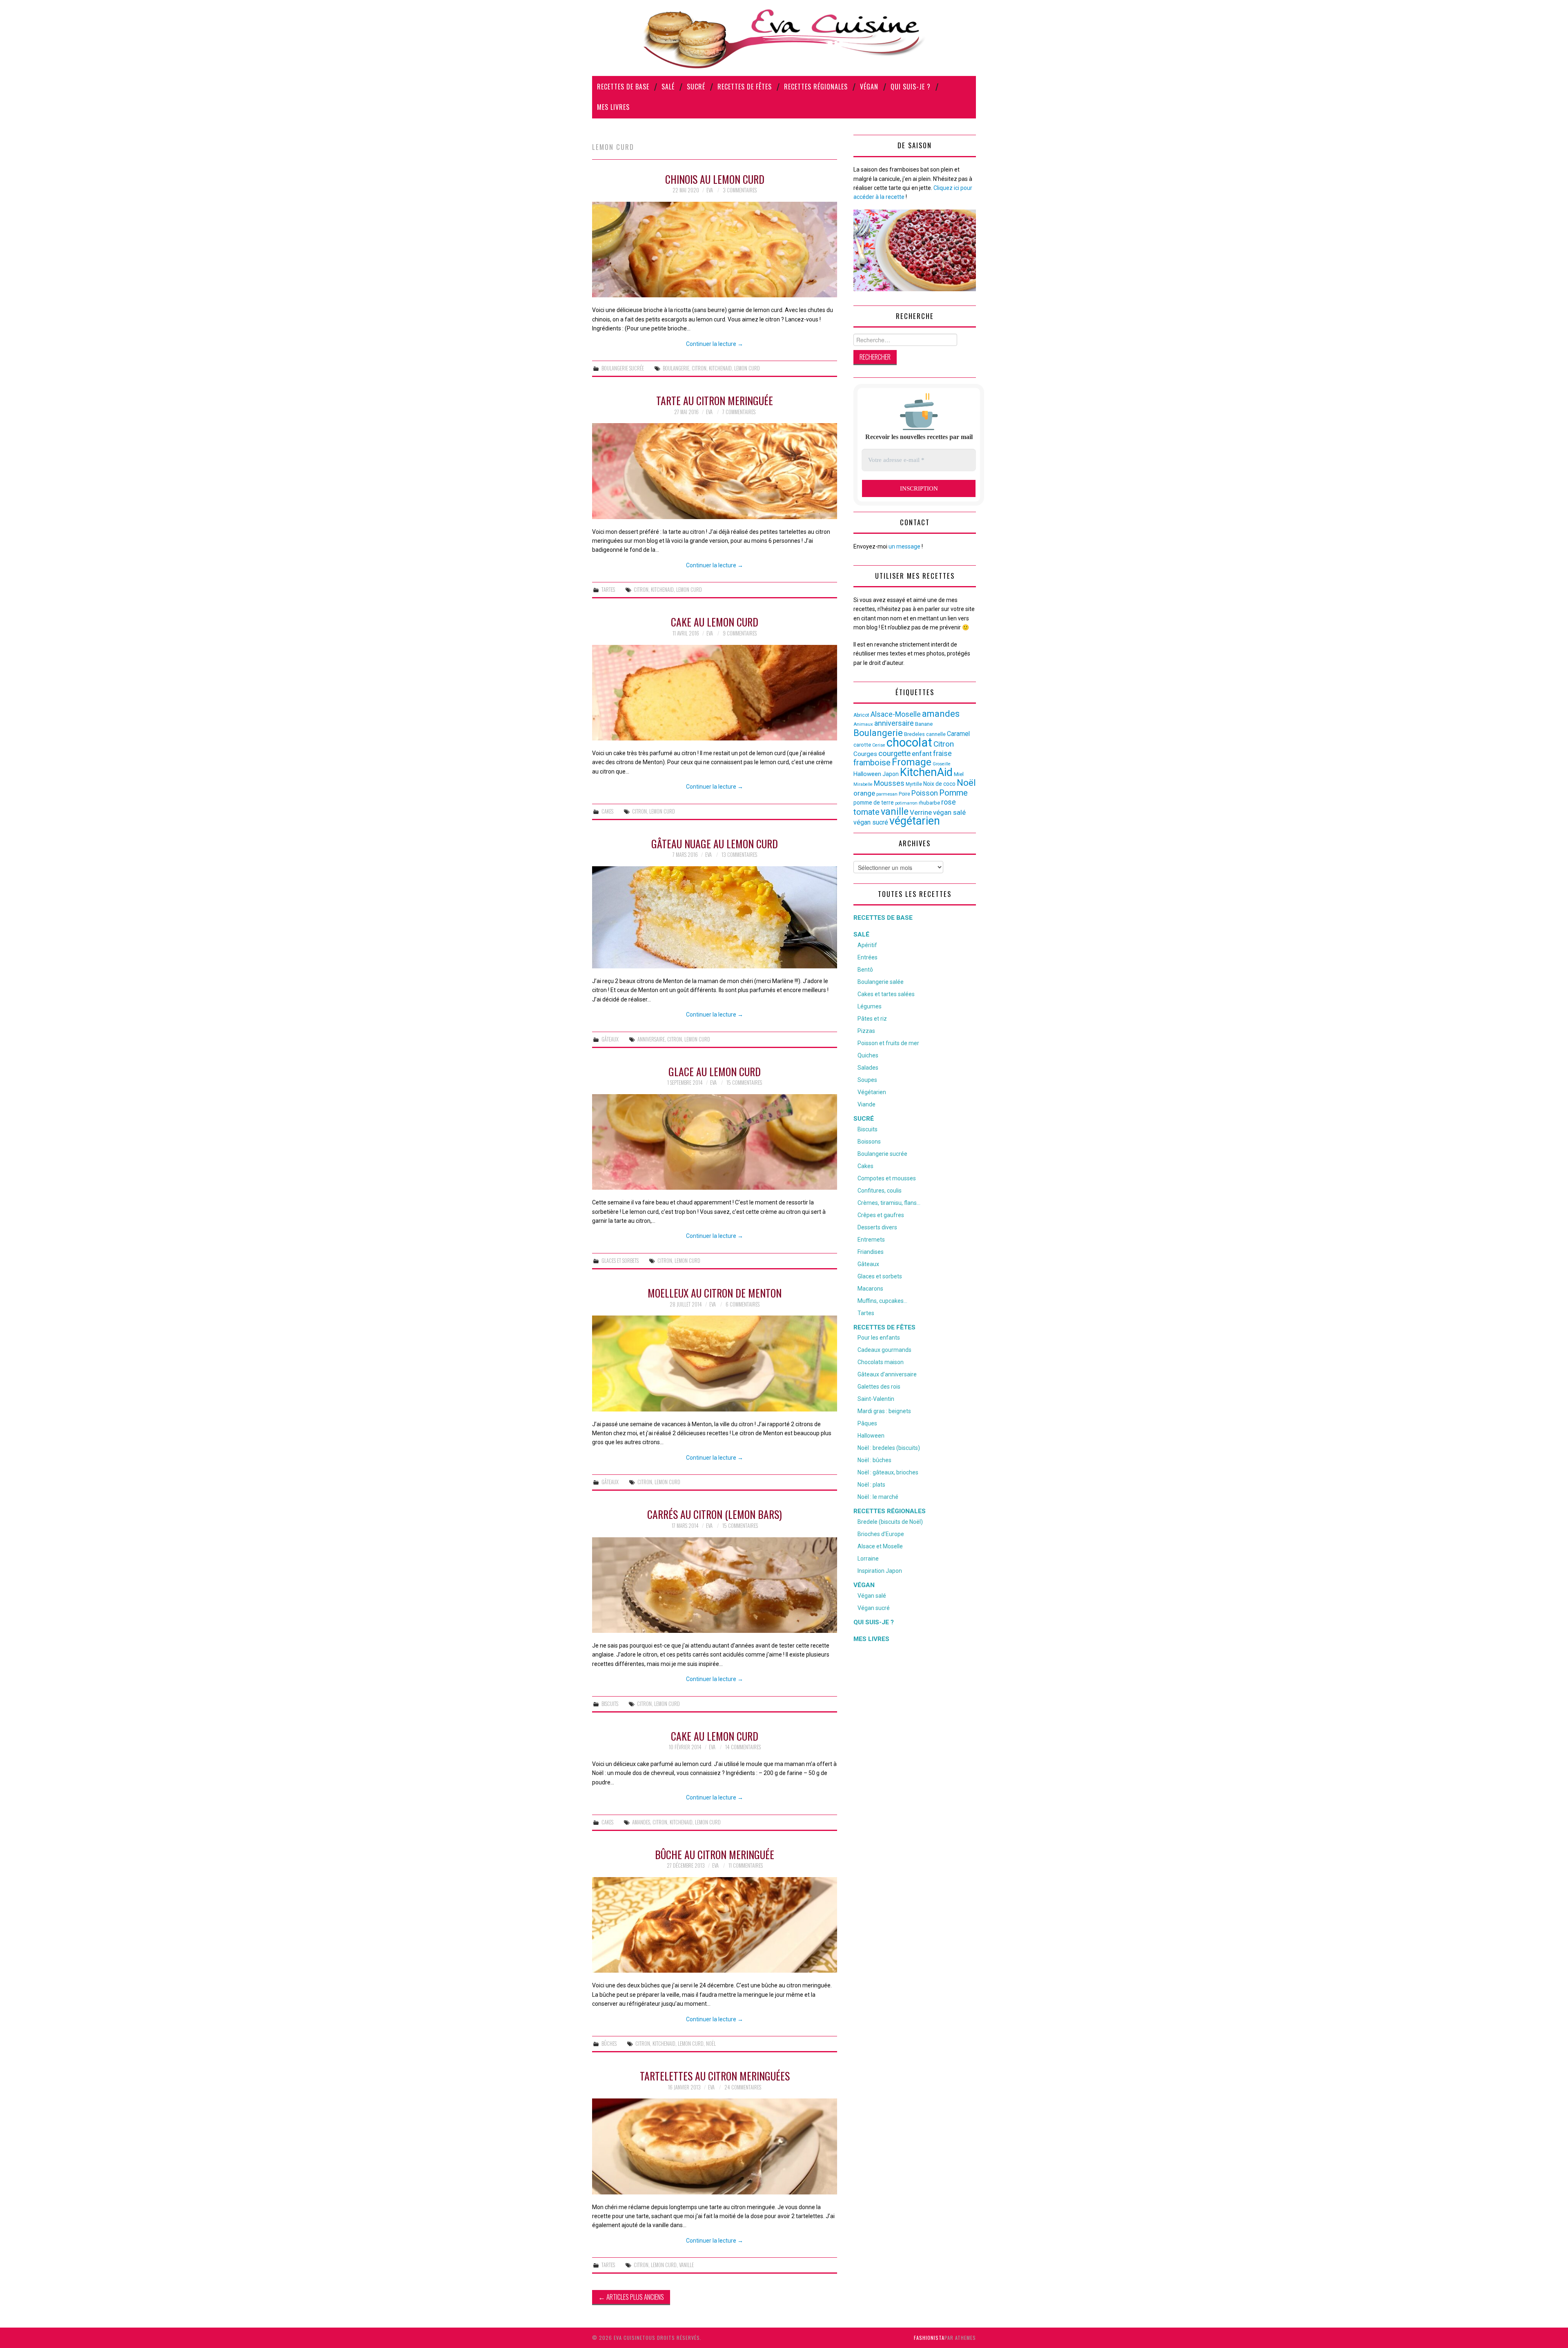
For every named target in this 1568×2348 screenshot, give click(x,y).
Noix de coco (939, 784)
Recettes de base (623, 87)
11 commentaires (746, 1865)
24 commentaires (743, 2087)
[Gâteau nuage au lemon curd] (715, 917)
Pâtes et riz (872, 1019)
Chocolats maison (881, 1362)
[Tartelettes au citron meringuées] (715, 2146)
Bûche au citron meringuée (715, 1854)
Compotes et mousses (887, 1178)
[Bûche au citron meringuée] (715, 1925)
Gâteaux (610, 1039)
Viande (866, 1104)
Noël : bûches (874, 1460)
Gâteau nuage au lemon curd (715, 843)
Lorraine (868, 1559)
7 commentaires (739, 412)
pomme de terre (874, 803)
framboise (872, 763)
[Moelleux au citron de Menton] (715, 1363)
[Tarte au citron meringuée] (715, 471)
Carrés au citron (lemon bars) (715, 1514)
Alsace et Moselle (880, 1546)
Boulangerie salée (881, 982)
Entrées (868, 957)
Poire (904, 794)
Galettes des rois (879, 1387)
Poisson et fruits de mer (888, 1043)
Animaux (863, 724)
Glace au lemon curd (715, 1071)
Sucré (696, 87)
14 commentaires (743, 1747)
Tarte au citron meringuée (715, 400)
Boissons (869, 1142)
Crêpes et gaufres (881, 1215)
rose (949, 802)
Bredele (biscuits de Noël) (890, 1522)
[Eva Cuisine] (784, 38)
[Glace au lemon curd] (715, 1142)
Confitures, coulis (880, 1191)
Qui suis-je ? (911, 87)
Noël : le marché (878, 1497)
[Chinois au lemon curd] (715, 250)
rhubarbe (929, 803)
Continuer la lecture (715, 344)
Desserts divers (877, 1227)
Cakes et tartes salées (886, 994)
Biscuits (610, 1704)
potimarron (906, 803)
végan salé (949, 812)
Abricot (861, 715)
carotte (862, 745)
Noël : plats (871, 1485)
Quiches (868, 1055)
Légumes (870, 1006)
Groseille (942, 764)
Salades (868, 1068)
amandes (641, 1822)
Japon (891, 774)
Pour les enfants (879, 1338)
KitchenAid (720, 368)
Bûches (609, 2044)
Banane (924, 724)
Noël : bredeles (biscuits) (889, 1448)
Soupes (867, 1080)
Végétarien (872, 1092)
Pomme (953, 793)
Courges (865, 754)
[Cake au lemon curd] (715, 693)
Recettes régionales (816, 87)
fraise (942, 753)
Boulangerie (676, 368)
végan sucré (871, 822)
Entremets (871, 1240)
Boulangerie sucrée (623, 368)
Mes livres (613, 107)
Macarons (870, 1289)
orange (864, 793)
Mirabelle (863, 784)
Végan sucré (874, 1608)
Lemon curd (747, 368)
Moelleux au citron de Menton (715, 1293)
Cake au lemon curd (715, 622)
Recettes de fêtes (745, 87)
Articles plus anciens (631, 2297)
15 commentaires (744, 1083)
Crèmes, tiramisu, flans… (889, 1203)
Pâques (867, 1423)
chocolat (909, 743)
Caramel (958, 734)
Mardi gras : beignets (884, 1411)
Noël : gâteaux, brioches (888, 1472)
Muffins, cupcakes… (882, 1301)
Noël (711, 2044)
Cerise (879, 745)
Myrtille (914, 784)
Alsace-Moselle (896, 714)
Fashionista (929, 2338)
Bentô (865, 970)
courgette (894, 754)
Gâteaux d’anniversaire (887, 1374)
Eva (710, 190)
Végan (869, 87)
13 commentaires (739, 855)
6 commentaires (743, 1304)
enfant (922, 754)
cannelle (936, 734)
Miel (959, 774)
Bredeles (914, 734)
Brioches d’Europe (881, 1534)
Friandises (871, 1252)
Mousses (889, 783)
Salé (668, 87)
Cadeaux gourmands (884, 1350)
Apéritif (867, 945)
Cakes (607, 811)
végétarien (915, 821)
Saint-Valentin (876, 1399)
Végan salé (872, 1596)
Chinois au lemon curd (715, 179)
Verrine (921, 812)
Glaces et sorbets (620, 1261)
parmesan (887, 794)
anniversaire (651, 1039)
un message (904, 546)
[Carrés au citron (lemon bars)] (715, 1585)
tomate (866, 812)
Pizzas (866, 1031)
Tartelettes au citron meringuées (715, 2076)
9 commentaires (740, 633)
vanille (686, 2265)
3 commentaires (740, 190)
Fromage (912, 762)
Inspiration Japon (880, 1571)
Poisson (925, 793)
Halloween (867, 774)
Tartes (608, 590)
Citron (699, 368)
